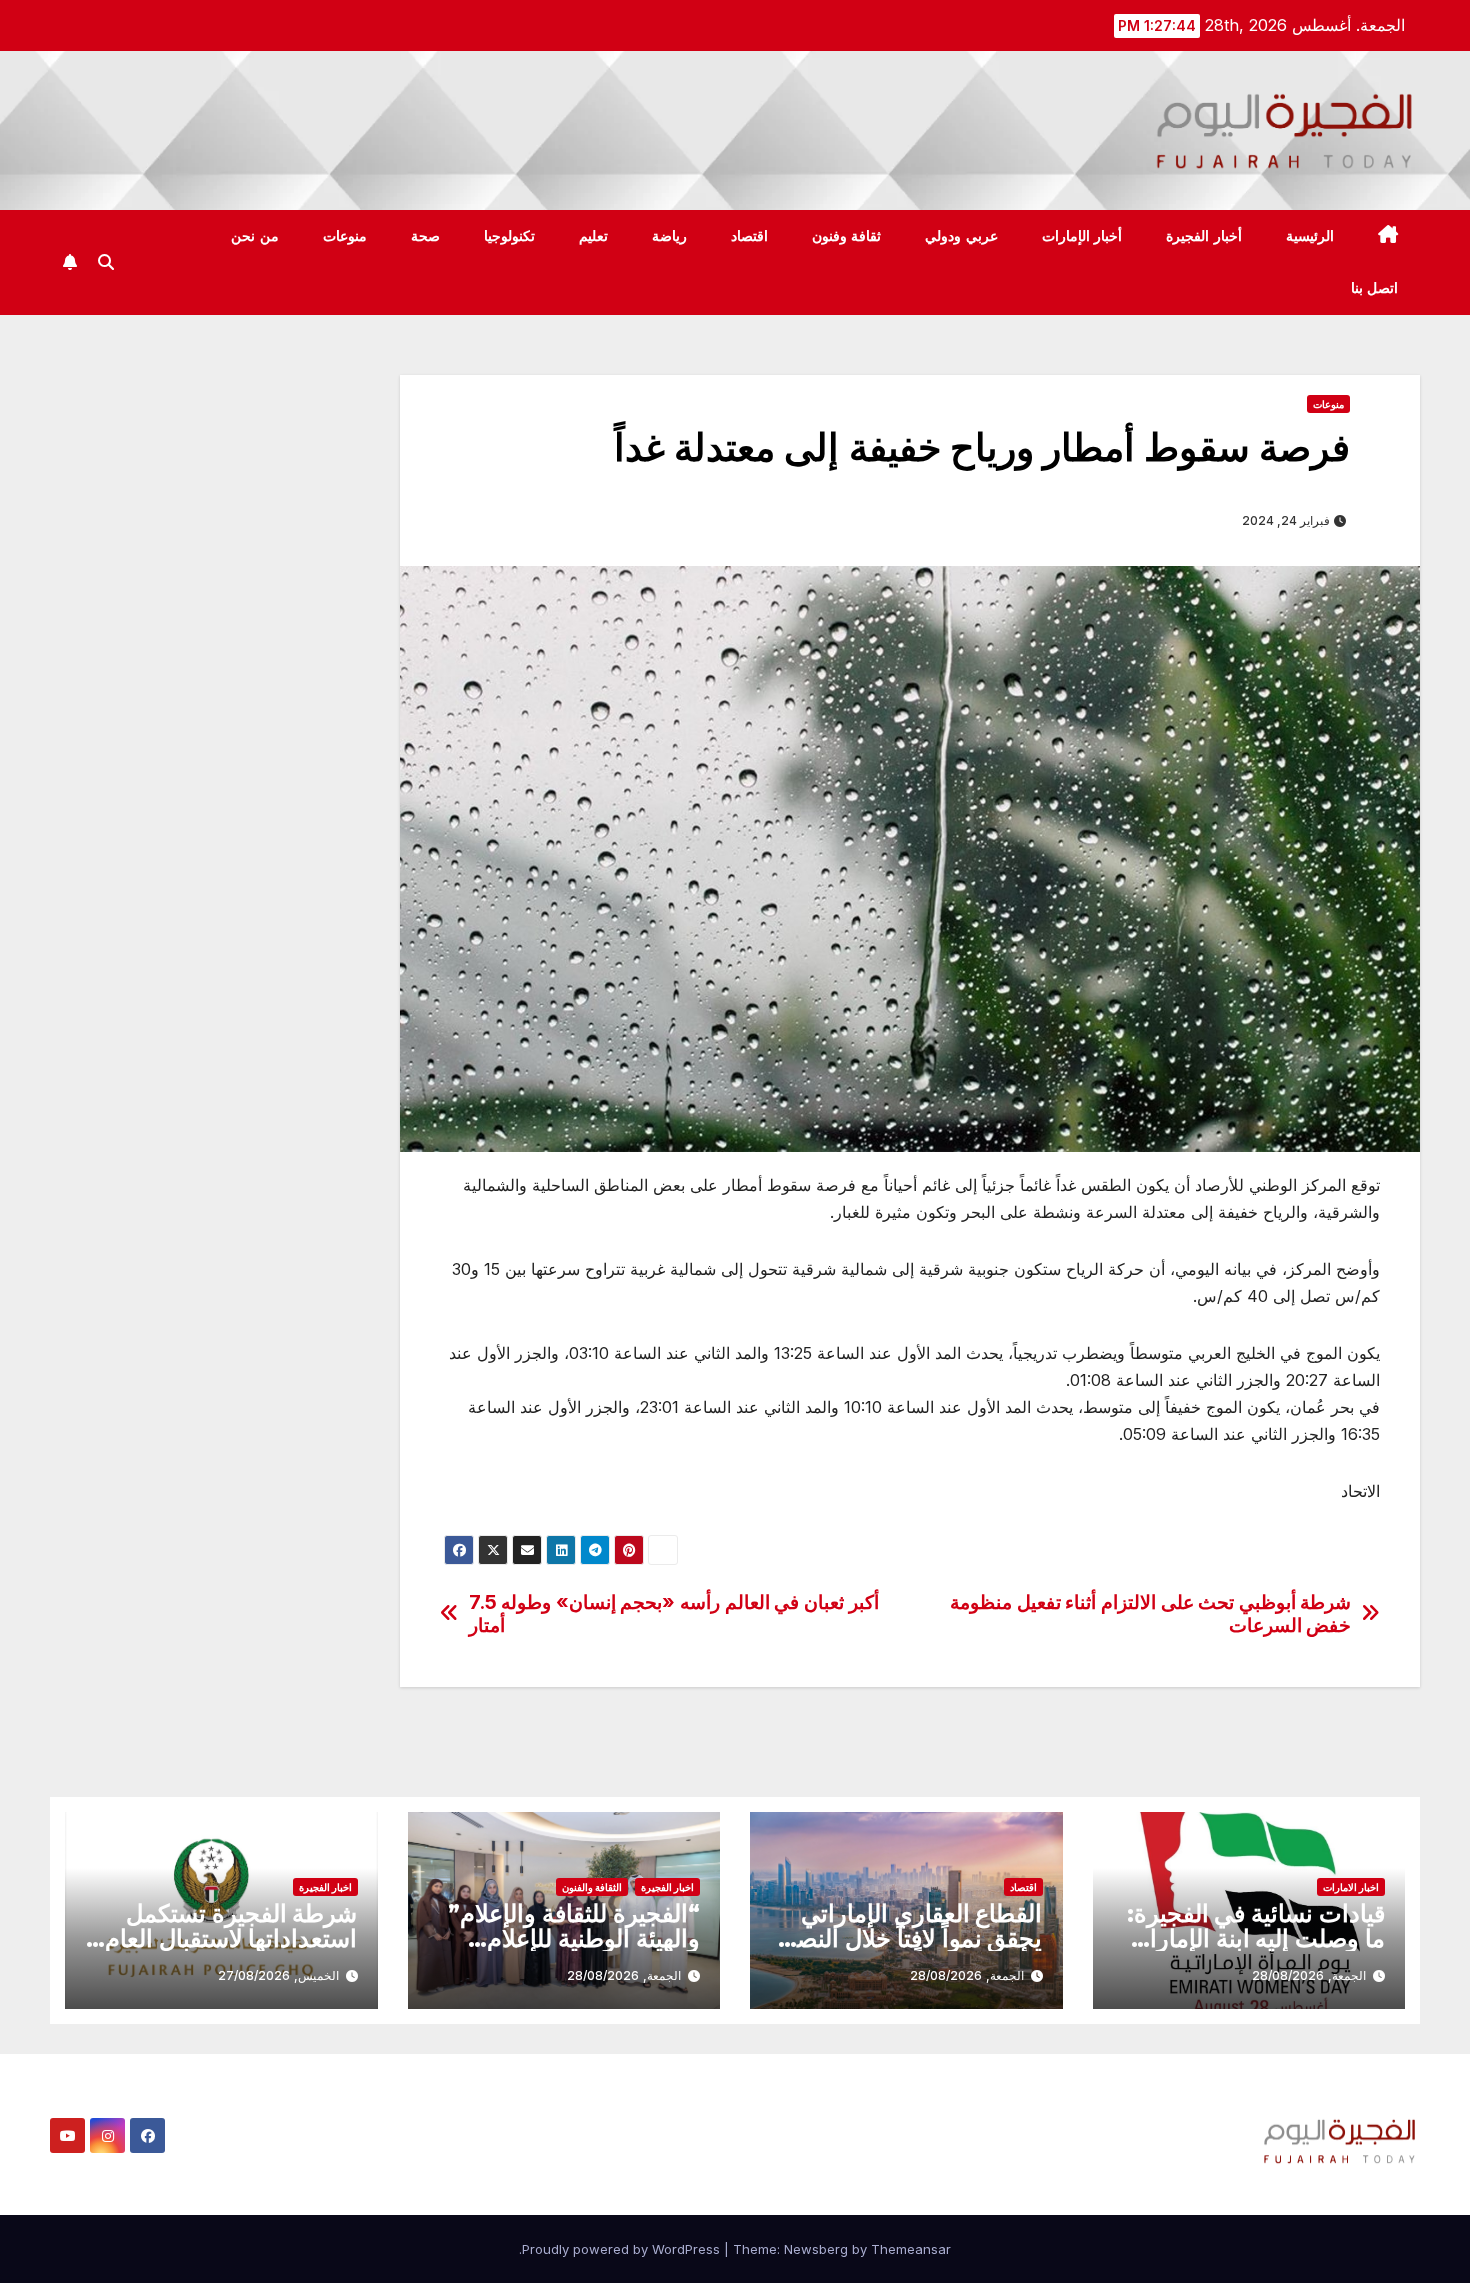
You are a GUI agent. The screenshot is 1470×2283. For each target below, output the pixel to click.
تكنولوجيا (509, 236)
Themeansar (911, 2249)
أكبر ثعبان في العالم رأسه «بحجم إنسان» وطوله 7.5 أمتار (674, 1614)
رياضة (669, 236)
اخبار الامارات (1351, 1887)
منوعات (345, 236)
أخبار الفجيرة (1204, 236)
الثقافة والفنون (592, 1887)
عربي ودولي (961, 236)
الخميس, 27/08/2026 (278, 1975)
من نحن (255, 236)
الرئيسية (1310, 236)
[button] (106, 262)
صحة (425, 236)
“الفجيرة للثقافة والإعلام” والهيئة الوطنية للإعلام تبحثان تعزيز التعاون (574, 1938)
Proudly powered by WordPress (623, 2249)
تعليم (593, 236)
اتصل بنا (1375, 288)
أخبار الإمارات (1082, 236)
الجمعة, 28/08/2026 (1309, 1975)
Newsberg (816, 2249)
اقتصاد (749, 236)
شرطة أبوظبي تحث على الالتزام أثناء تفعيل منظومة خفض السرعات (1150, 1614)
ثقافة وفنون (847, 236)
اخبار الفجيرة (667, 1887)
